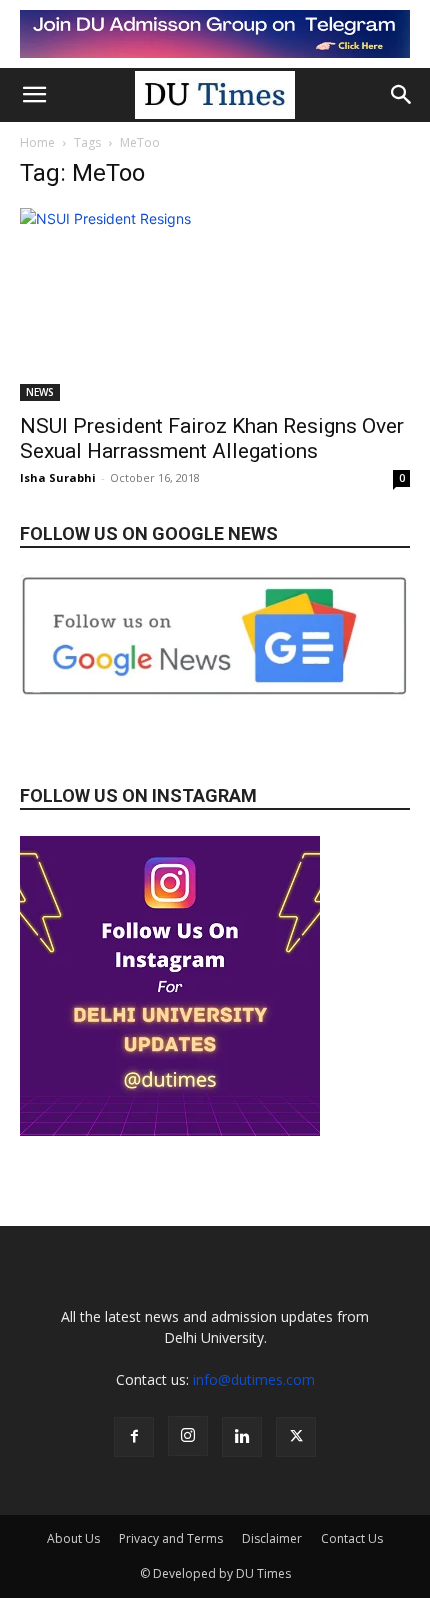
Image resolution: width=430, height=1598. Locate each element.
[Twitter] (296, 1437)
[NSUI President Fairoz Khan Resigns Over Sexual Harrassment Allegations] (215, 304)
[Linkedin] (242, 1437)
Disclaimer (272, 1538)
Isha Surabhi (58, 477)
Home (37, 142)
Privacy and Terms (171, 1538)
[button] (34, 95)
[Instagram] (188, 1436)
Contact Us (352, 1538)
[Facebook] (134, 1437)
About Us (73, 1538)
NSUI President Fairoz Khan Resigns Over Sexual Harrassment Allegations (212, 438)
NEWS (40, 392)
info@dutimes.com (254, 1379)
